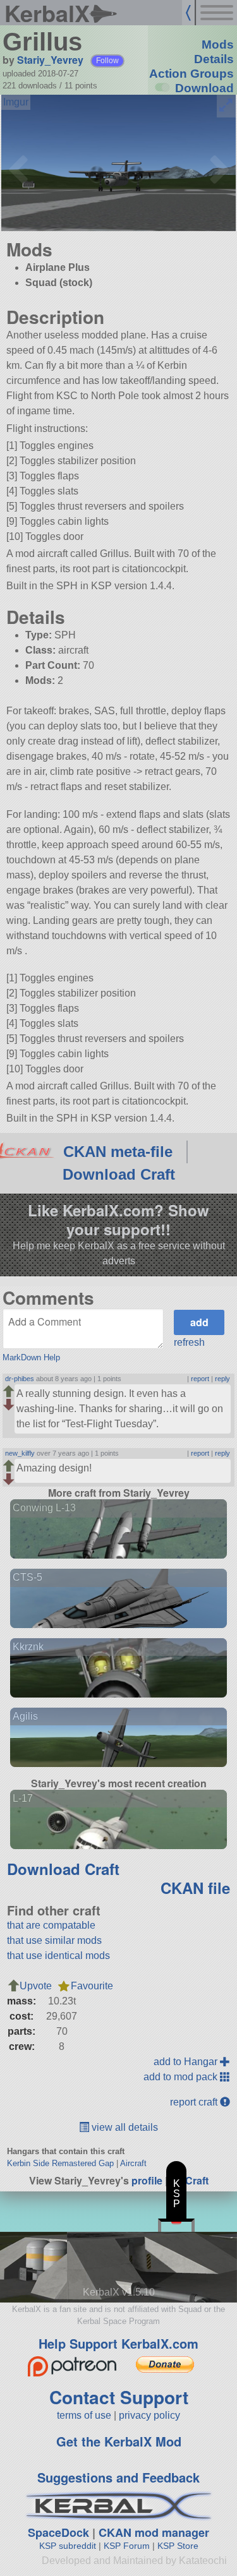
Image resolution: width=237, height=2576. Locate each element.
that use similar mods (54, 1940)
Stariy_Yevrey (50, 60)
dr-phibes (20, 1379)
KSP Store (178, 2546)
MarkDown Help (31, 1357)
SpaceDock (58, 2532)
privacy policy (149, 2415)
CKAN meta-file (118, 1152)
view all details (124, 2127)
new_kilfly (20, 1453)
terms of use (84, 2415)
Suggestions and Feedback (118, 2477)
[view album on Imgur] (16, 102)
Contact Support (119, 2397)
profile (147, 2180)
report (200, 1379)
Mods (218, 45)
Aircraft (133, 2163)
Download (204, 88)
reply (222, 1379)
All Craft (189, 2180)
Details (214, 59)
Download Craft (119, 1174)
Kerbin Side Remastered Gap (60, 2163)
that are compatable (51, 1925)
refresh (189, 1342)
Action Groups (191, 74)
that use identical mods (58, 1956)
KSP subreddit (68, 2546)
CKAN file (195, 1888)
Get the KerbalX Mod (119, 2441)
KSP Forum (127, 2546)
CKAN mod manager (154, 2532)
